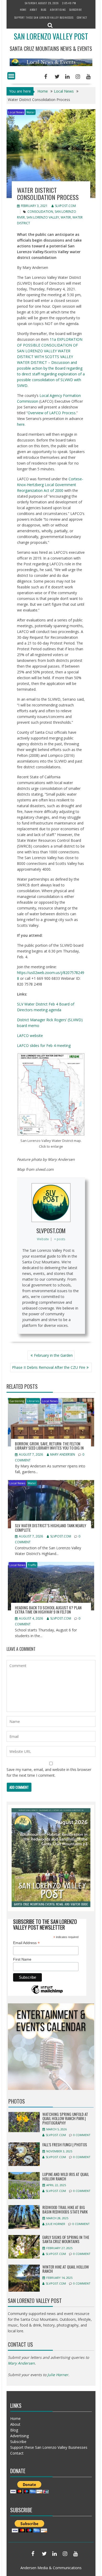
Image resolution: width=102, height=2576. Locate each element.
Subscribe (76, 10)
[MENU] (11, 76)
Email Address (26, 1943)
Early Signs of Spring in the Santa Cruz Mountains (66, 2239)
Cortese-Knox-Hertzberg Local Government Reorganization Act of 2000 (50, 485)
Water (31, 112)
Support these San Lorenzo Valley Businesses (44, 17)
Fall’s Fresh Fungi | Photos (65, 2144)
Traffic (32, 1565)
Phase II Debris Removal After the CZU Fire (49, 1367)
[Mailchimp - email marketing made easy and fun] (47, 1993)
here (21, 424)
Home (23, 10)
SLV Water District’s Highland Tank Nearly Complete (50, 1528)
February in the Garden (53, 1355)
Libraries (33, 1401)
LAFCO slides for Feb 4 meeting (44, 1045)
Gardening (17, 1401)
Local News (16, 112)
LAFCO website (30, 1036)
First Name (22, 1959)
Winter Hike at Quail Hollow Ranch (66, 2269)
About (34, 10)
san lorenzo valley (43, 217)
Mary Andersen (63, 1454)
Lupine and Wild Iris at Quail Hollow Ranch (66, 2176)
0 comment (82, 2135)
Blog (44, 10)
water (66, 217)
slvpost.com (65, 206)
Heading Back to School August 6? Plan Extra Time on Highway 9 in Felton (48, 1610)
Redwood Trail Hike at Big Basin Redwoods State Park (65, 2209)
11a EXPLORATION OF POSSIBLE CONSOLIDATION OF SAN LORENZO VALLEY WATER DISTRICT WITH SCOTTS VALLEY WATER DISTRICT (50, 351)
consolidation (40, 212)
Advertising (58, 10)
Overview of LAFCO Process (52, 413)
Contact (82, 17)
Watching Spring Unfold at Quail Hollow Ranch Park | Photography (65, 2118)
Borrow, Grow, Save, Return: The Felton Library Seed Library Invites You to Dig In (49, 1446)
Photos (17, 2101)
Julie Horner (55, 2224)
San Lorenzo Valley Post (51, 36)
